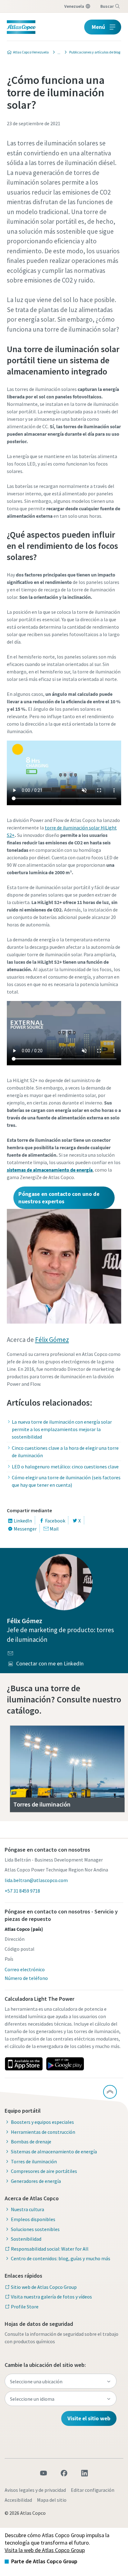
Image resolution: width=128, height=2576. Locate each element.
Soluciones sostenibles (35, 2229)
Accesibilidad (18, 2500)
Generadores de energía (36, 2181)
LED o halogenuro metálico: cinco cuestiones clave (65, 1467)
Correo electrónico (25, 1969)
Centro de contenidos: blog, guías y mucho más (61, 2258)
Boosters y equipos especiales (42, 2122)
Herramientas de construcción (43, 2132)
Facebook (55, 1521)
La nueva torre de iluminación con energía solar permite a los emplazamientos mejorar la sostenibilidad (62, 1429)
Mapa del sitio (52, 2500)
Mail (54, 1529)
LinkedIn (23, 1521)
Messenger (25, 1529)
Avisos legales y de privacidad (35, 2490)
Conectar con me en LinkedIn (50, 1663)
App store (24, 2064)
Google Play (65, 2064)
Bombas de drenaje (31, 2142)
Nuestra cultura (27, 2209)
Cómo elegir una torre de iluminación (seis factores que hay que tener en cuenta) (66, 1481)
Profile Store (25, 2307)
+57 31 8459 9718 (22, 1891)
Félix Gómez (52, 1340)
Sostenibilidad (26, 2239)
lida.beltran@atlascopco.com (36, 1880)
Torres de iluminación (34, 2161)
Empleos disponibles (33, 2219)
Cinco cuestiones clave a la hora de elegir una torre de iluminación (65, 1452)
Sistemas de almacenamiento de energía (54, 2151)
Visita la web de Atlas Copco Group (45, 2550)
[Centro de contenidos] (57, 52)
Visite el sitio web (89, 2418)
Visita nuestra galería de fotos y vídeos (51, 2297)
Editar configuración (93, 2490)
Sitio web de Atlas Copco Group (44, 2287)
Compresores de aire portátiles (44, 2171)
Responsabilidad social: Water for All (50, 2249)
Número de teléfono (26, 1978)
